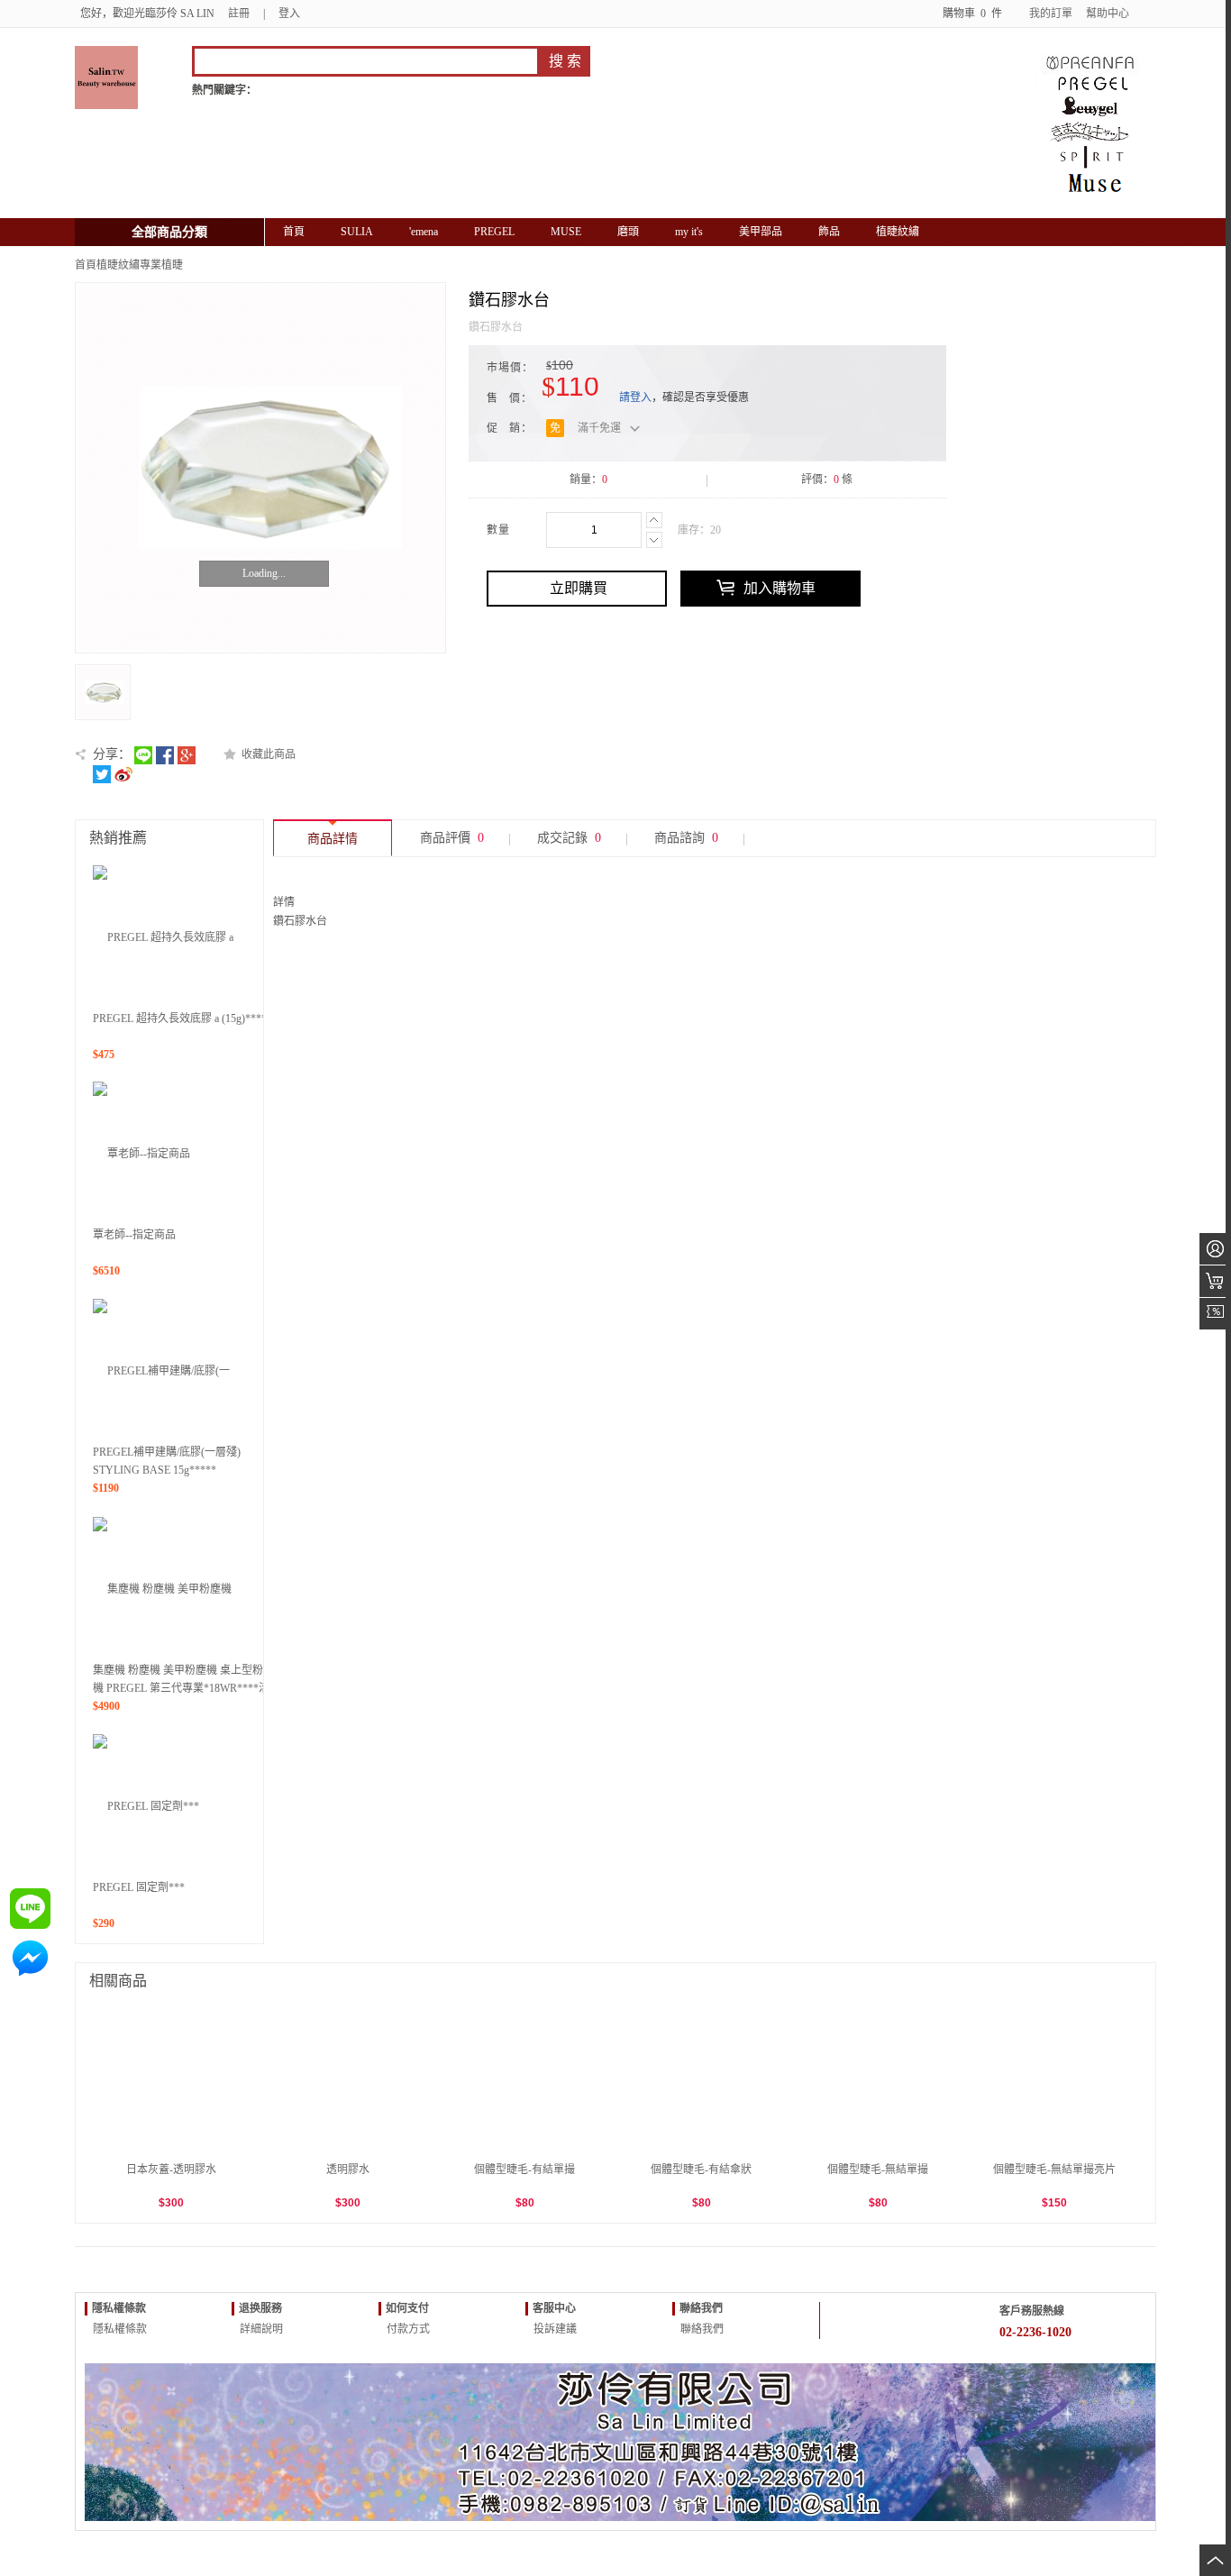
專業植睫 (161, 265)
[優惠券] (1215, 1314)
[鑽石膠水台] (260, 468)
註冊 (239, 14)
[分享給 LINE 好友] (143, 754)
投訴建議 (554, 2329)
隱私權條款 (119, 2329)
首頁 (86, 265)
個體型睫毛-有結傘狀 (701, 2170)
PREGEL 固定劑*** (139, 1887)
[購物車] (1215, 1281)
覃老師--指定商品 (134, 1235)
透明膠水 (348, 2170)
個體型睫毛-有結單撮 (524, 2170)
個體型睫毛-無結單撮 (878, 2170)
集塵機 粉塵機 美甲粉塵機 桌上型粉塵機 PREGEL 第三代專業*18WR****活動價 (187, 1688)
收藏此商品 (269, 754)
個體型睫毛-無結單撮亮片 (1054, 2170)
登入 (289, 14)
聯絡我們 (701, 2329)
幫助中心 (1108, 14)
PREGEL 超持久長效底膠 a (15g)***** (182, 1019)
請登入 (635, 397)
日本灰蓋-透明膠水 (171, 2170)
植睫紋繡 (118, 265)
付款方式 (407, 2329)
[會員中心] (1215, 1249)
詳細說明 (260, 2329)
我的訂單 (1051, 14)
